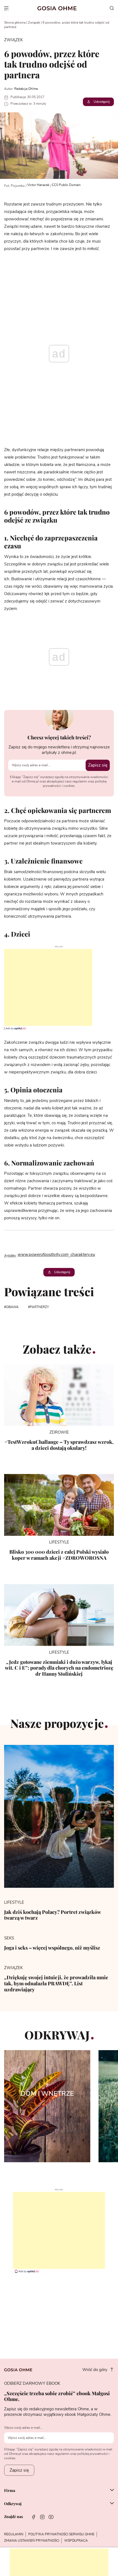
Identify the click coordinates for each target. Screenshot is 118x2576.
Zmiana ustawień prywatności (32, 2541)
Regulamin (14, 2534)
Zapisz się (98, 765)
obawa (12, 1307)
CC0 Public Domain (66, 185)
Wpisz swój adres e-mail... (23, 2428)
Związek (34, 23)
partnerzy (39, 1307)
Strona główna (15, 23)
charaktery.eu (82, 1255)
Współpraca (76, 2541)
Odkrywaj (13, 2504)
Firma (10, 2491)
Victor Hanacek (38, 185)
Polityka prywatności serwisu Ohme (61, 2534)
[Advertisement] (46, 987)
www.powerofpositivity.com (43, 1255)
